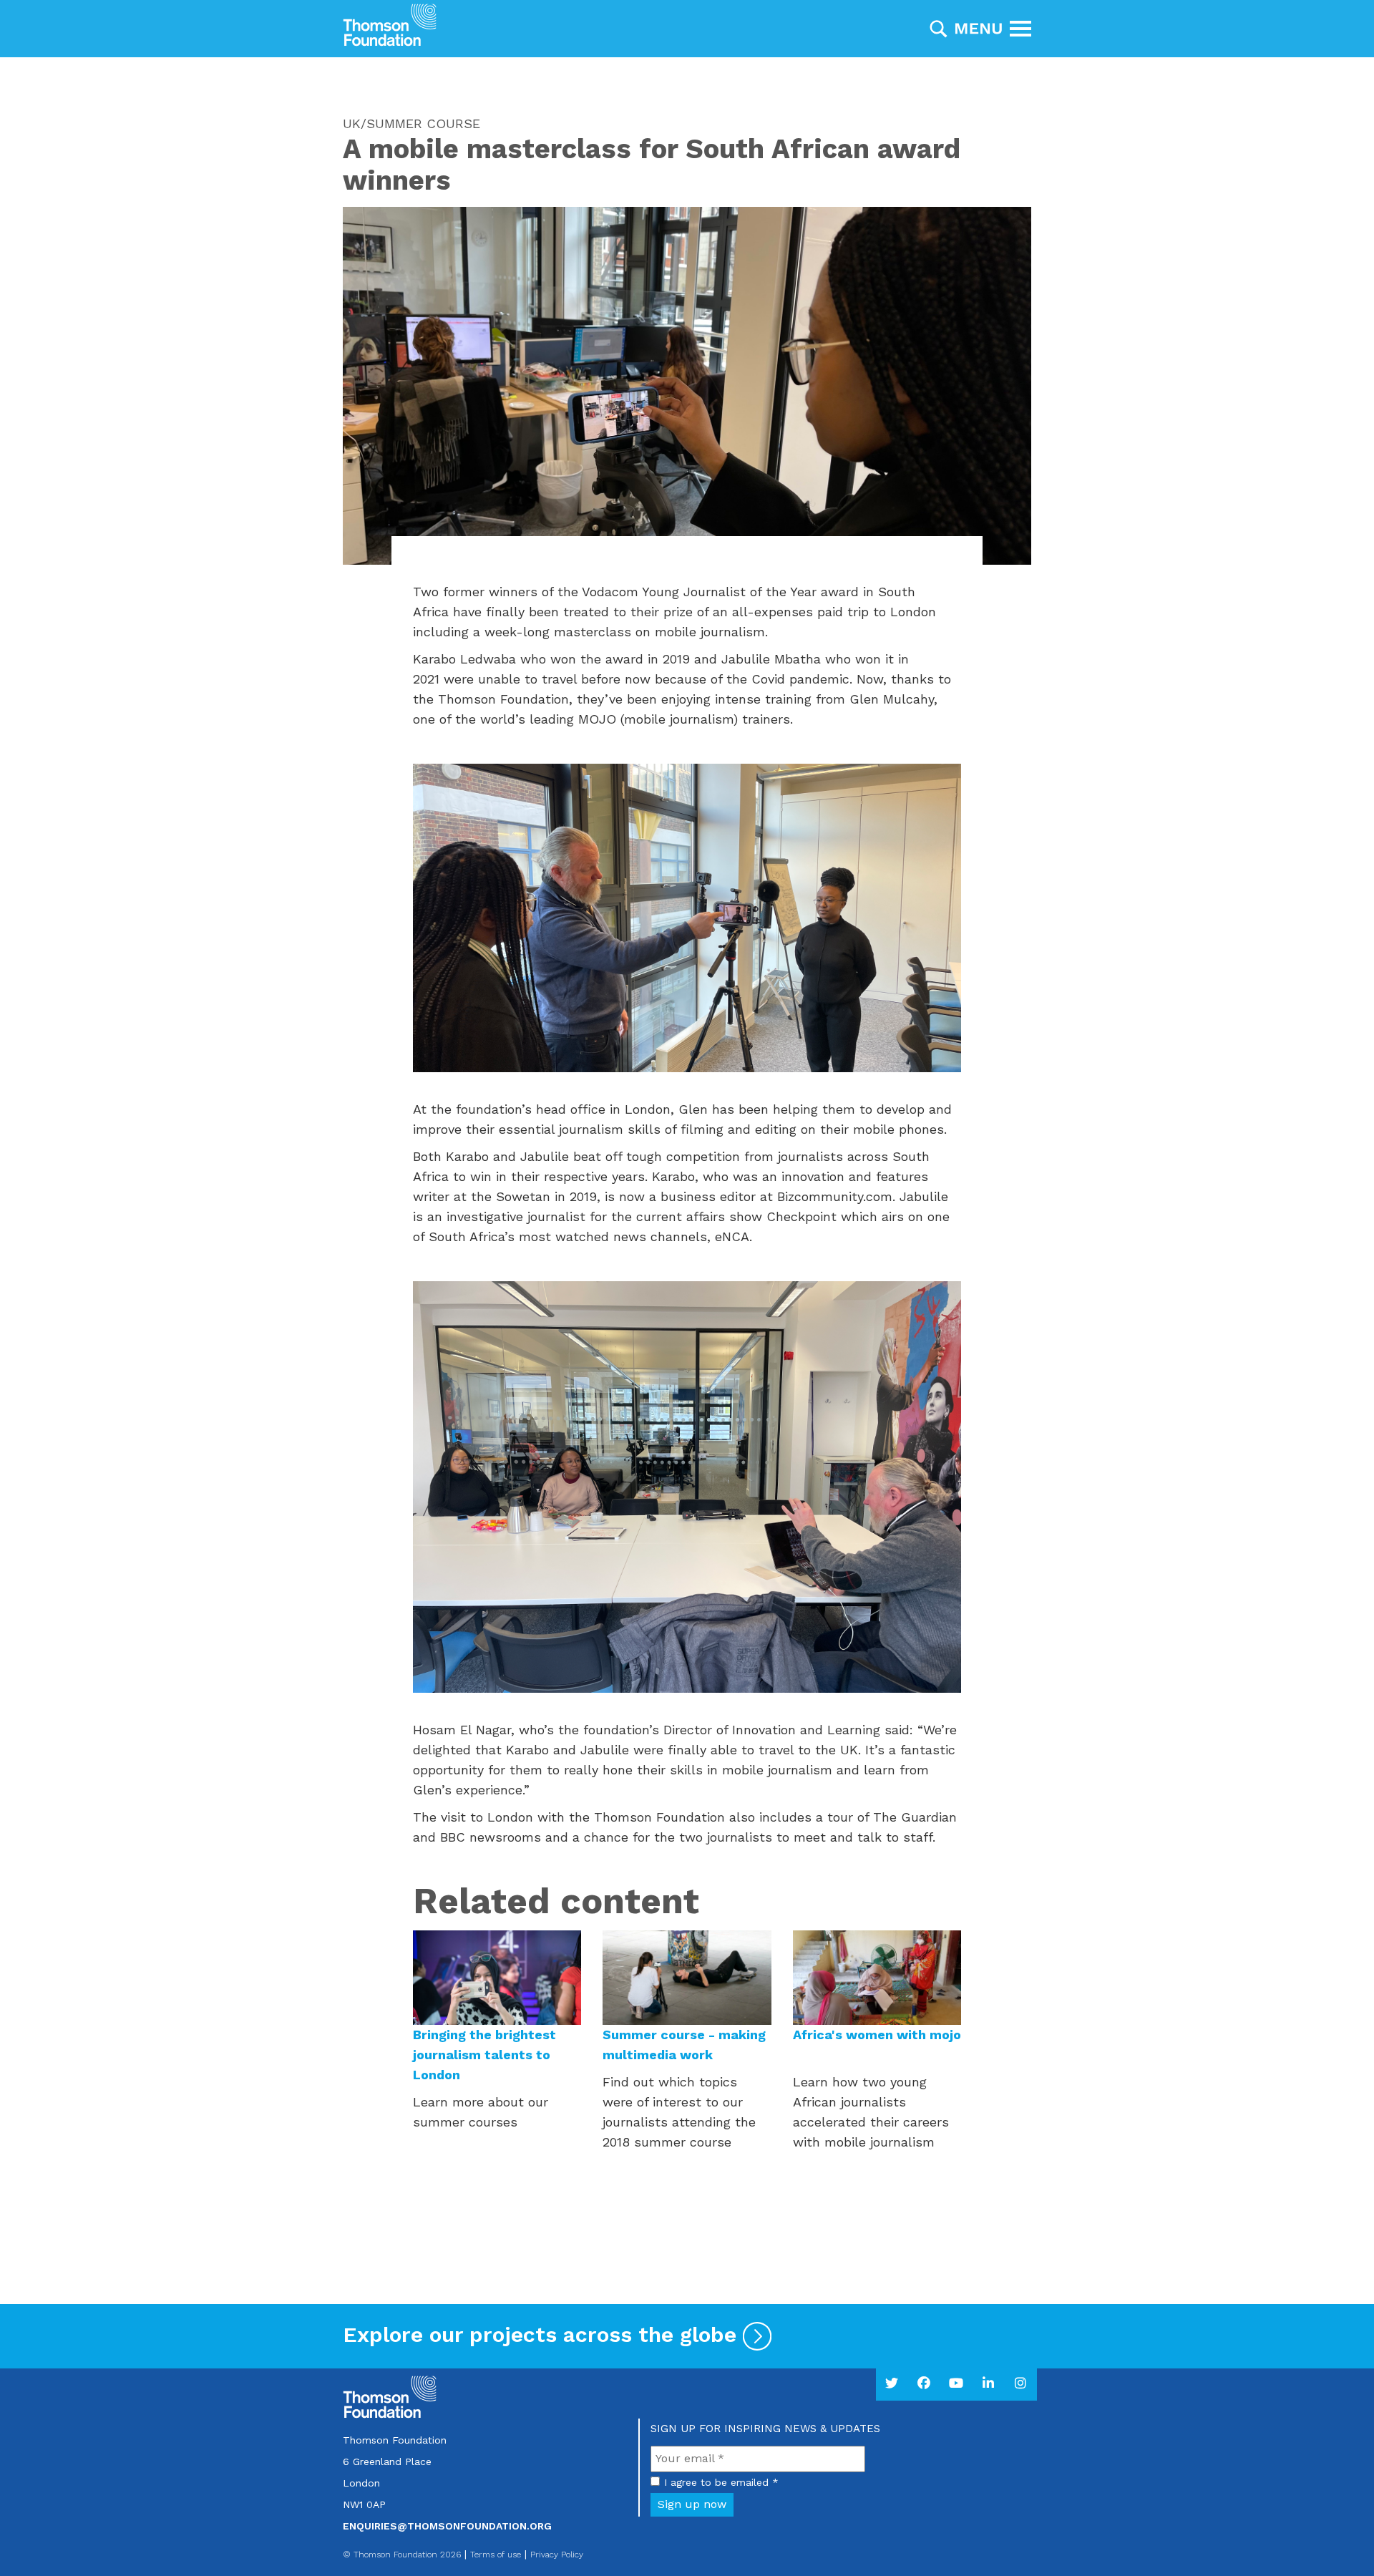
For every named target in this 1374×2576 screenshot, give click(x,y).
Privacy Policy (557, 2555)
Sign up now (692, 2504)
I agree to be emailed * (721, 2482)
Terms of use (496, 2555)
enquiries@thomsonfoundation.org (447, 2526)
